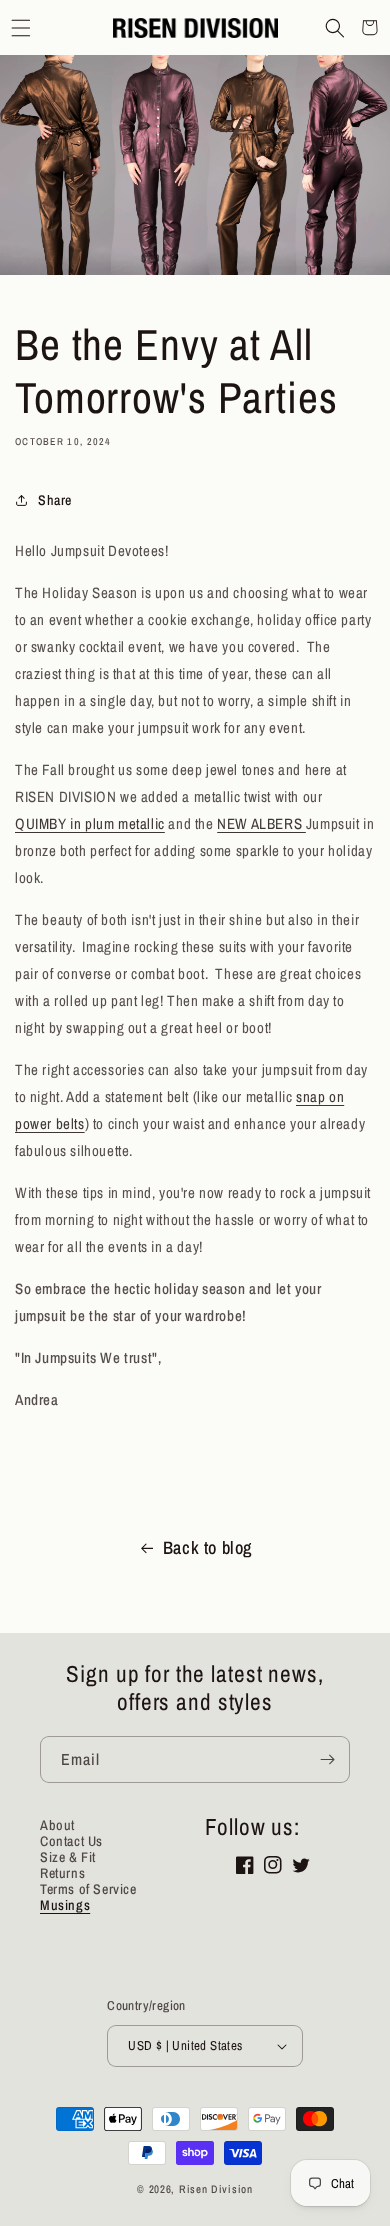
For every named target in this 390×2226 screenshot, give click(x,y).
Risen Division (216, 2189)
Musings (65, 1905)
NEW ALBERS (261, 823)
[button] (20, 27)
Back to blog (207, 1547)
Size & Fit (68, 1857)
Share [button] (55, 500)
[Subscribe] (327, 1759)
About (57, 1825)
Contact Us (71, 1841)
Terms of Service (88, 1889)
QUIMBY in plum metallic (90, 823)
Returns (62, 1873)
